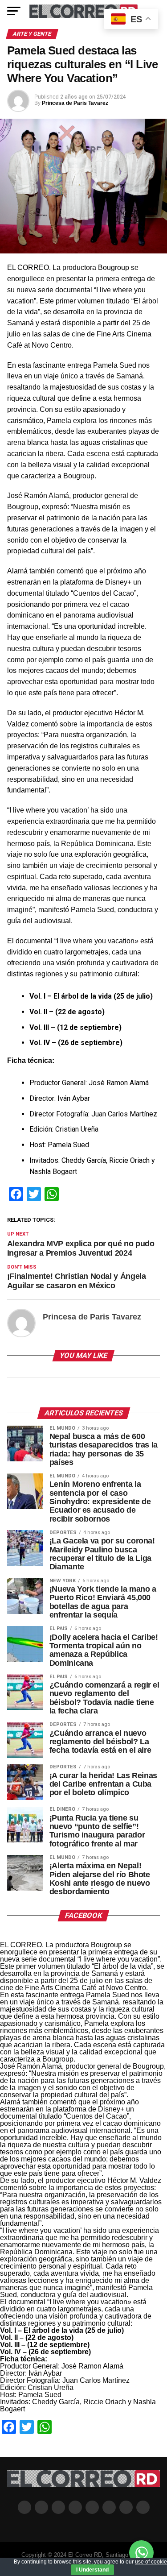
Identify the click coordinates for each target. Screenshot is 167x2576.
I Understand (92, 2570)
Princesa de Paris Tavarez (75, 103)
